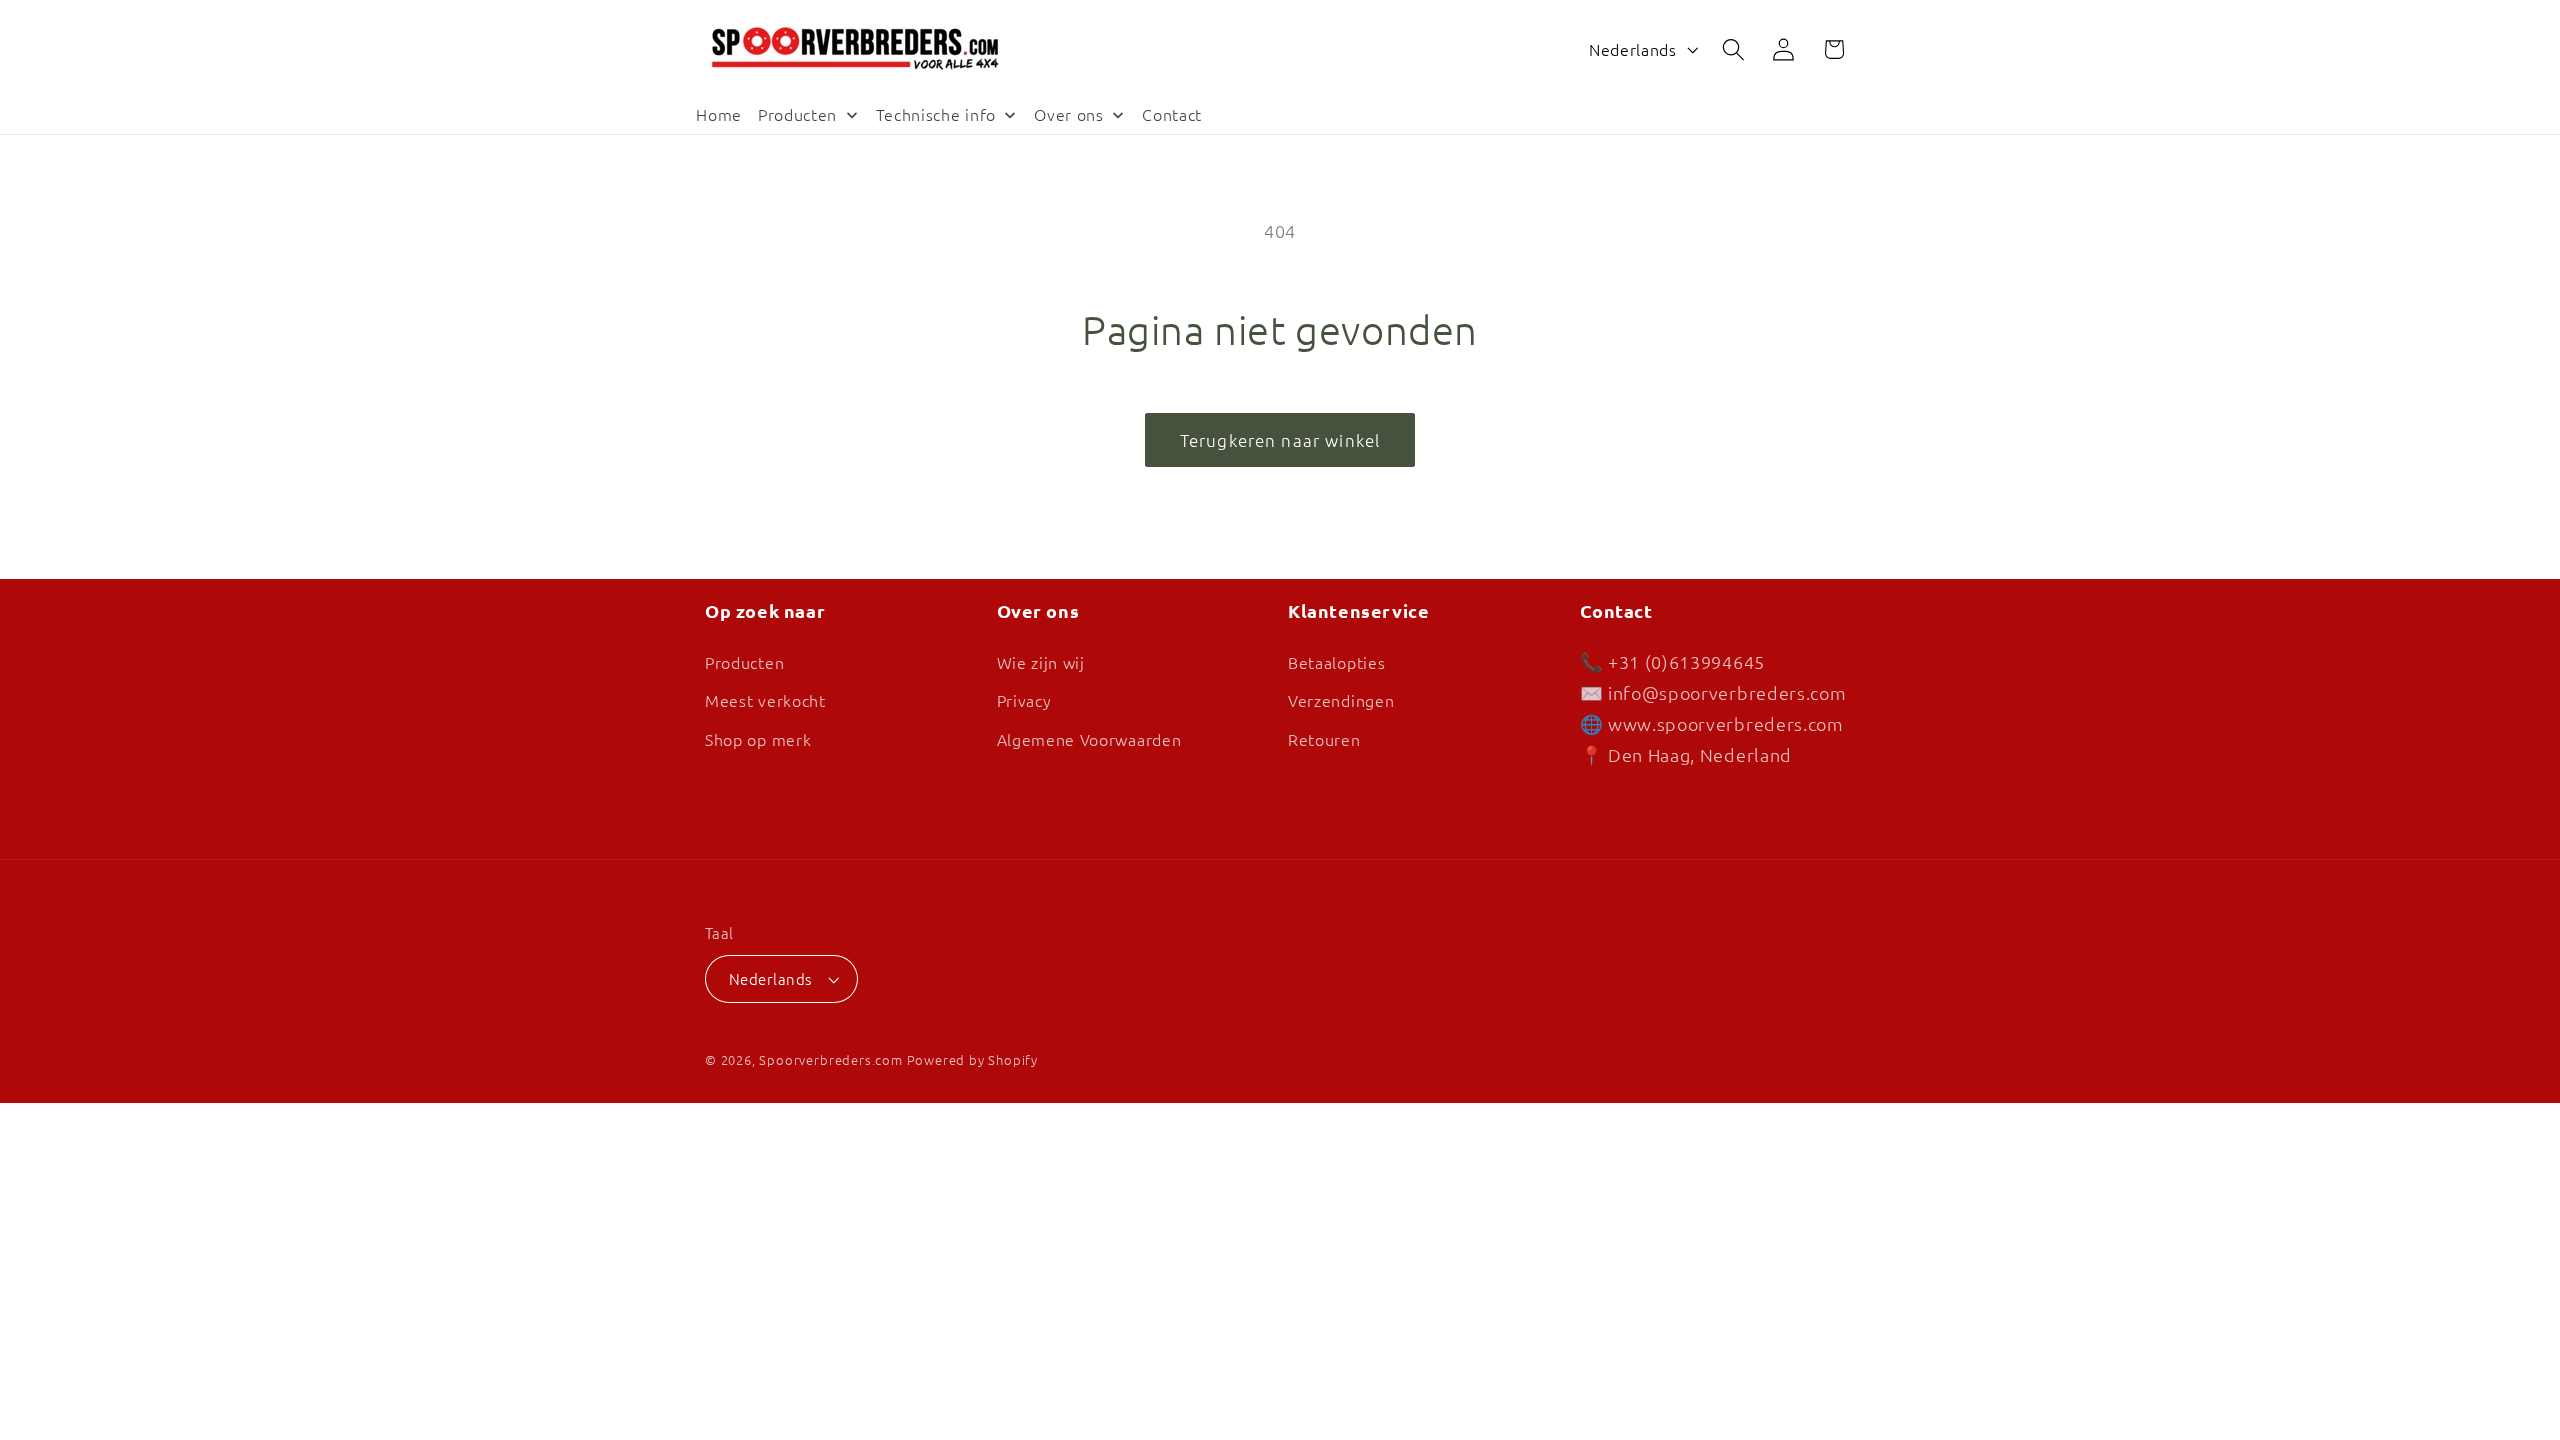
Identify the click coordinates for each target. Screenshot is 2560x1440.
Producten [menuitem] (797, 114)
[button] (1733, 49)
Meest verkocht (765, 701)
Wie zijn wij (1041, 662)
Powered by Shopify (973, 1059)
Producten (744, 662)
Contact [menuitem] (1172, 114)
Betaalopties (1336, 662)
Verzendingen (1341, 701)
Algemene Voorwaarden (1089, 739)
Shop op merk (758, 739)
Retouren (1324, 739)
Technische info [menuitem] (936, 114)
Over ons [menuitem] (1069, 114)
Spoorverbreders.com (830, 1059)
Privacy (1024, 701)
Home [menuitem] (719, 114)
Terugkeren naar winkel (1280, 440)
